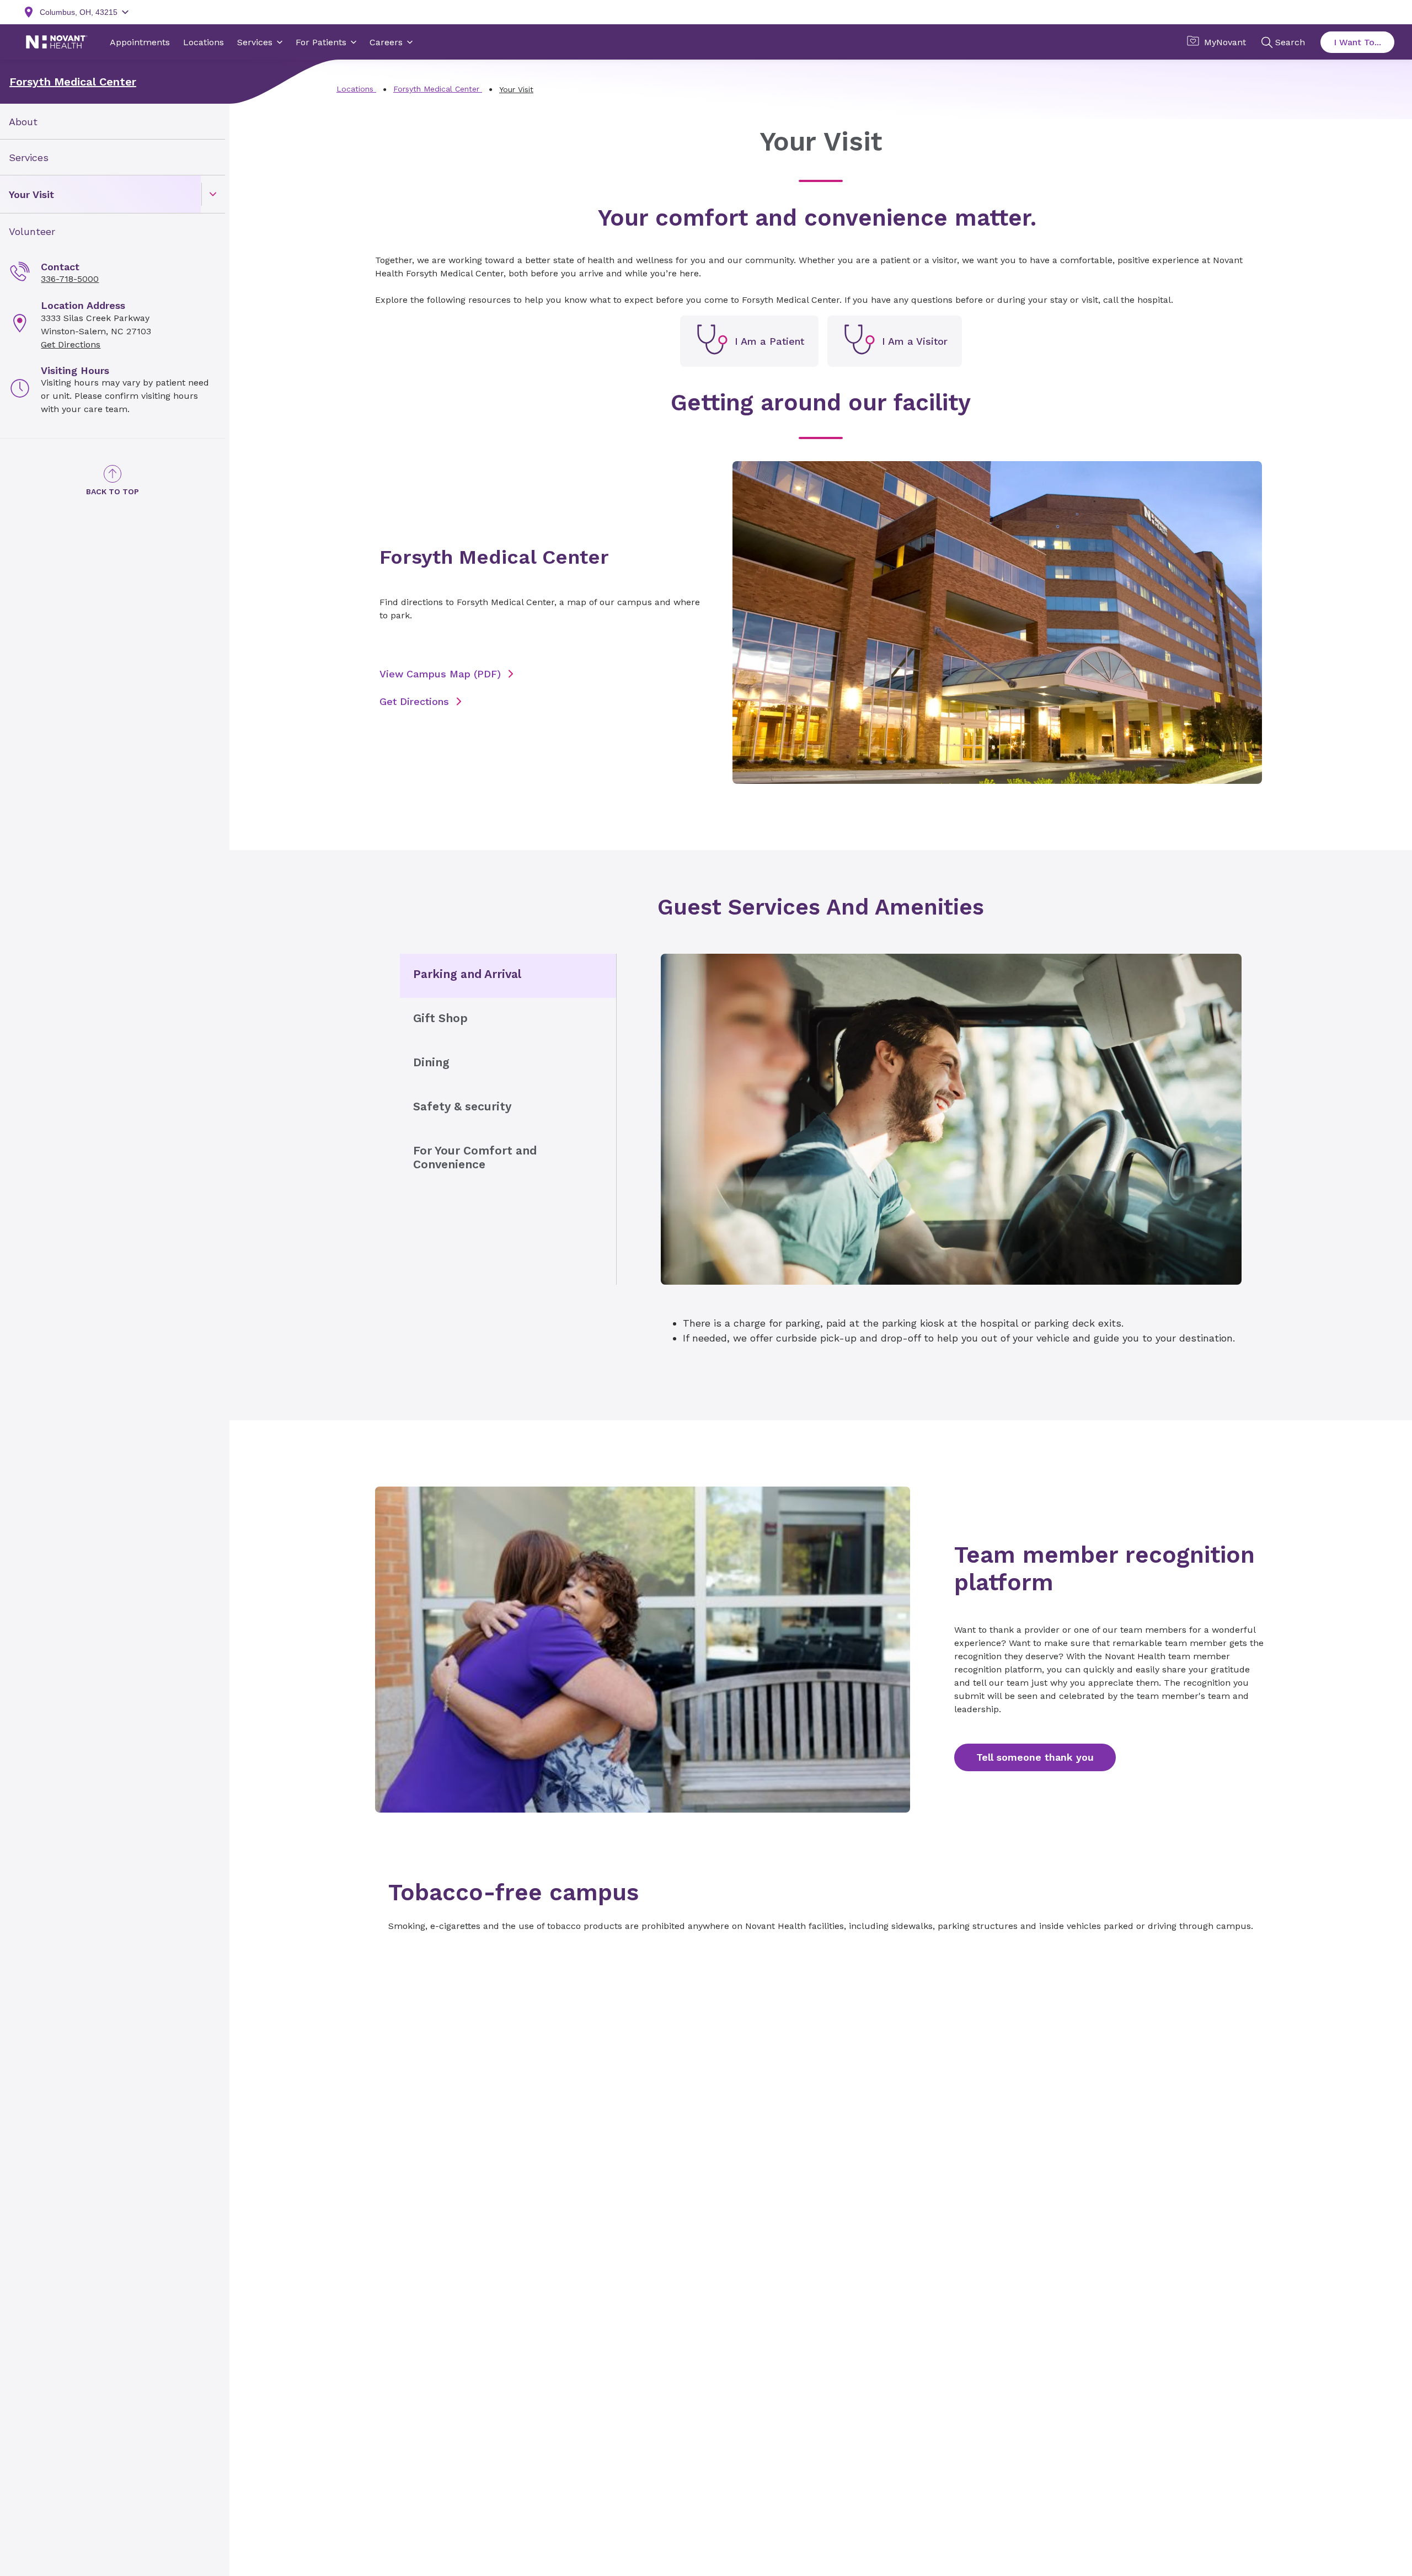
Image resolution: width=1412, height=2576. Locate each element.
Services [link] (29, 157)
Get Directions (71, 344)
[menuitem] (113, 122)
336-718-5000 (70, 279)
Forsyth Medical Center (73, 82)
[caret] (213, 194)
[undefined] (749, 341)
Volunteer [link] (32, 231)
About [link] (23, 122)
